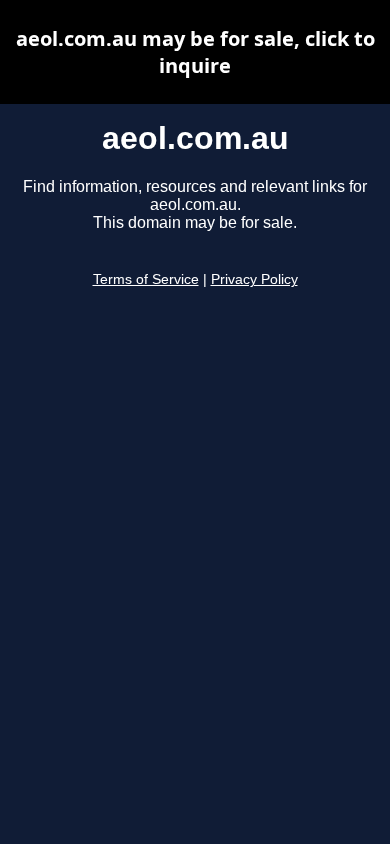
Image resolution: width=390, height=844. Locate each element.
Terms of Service (146, 279)
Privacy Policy (254, 279)
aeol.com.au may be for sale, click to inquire (195, 52)
